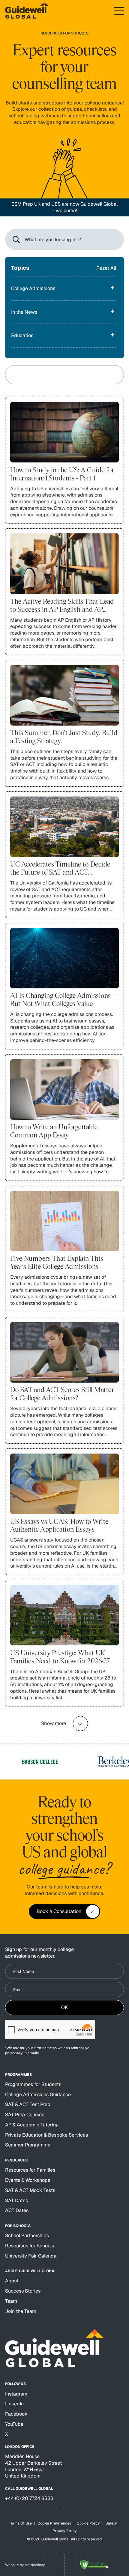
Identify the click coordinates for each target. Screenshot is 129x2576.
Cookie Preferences (54, 2523)
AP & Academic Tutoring (32, 2125)
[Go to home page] (27, 11)
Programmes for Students (33, 2084)
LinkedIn (14, 2404)
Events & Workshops (28, 2180)
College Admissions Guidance (38, 2095)
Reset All (106, 268)
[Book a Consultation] (64, 1911)
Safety (111, 2523)
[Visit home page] (54, 2348)
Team (11, 2301)
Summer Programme (28, 2145)
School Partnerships (27, 2236)
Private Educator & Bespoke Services (46, 2135)
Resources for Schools (30, 2246)
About (12, 2281)
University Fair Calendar (32, 2256)
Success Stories (23, 2291)
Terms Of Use (20, 2523)
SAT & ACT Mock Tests (30, 2190)
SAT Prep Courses (25, 2115)
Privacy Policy (65, 2531)
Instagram (16, 2394)
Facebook (16, 2414)
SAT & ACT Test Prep (28, 2104)
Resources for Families (30, 2170)
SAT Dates (16, 2200)
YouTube (14, 2424)
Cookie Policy (88, 2523)
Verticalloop (35, 2565)
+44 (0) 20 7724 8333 (29, 2498)
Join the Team (21, 2311)
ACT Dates (17, 2210)
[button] (119, 11)
